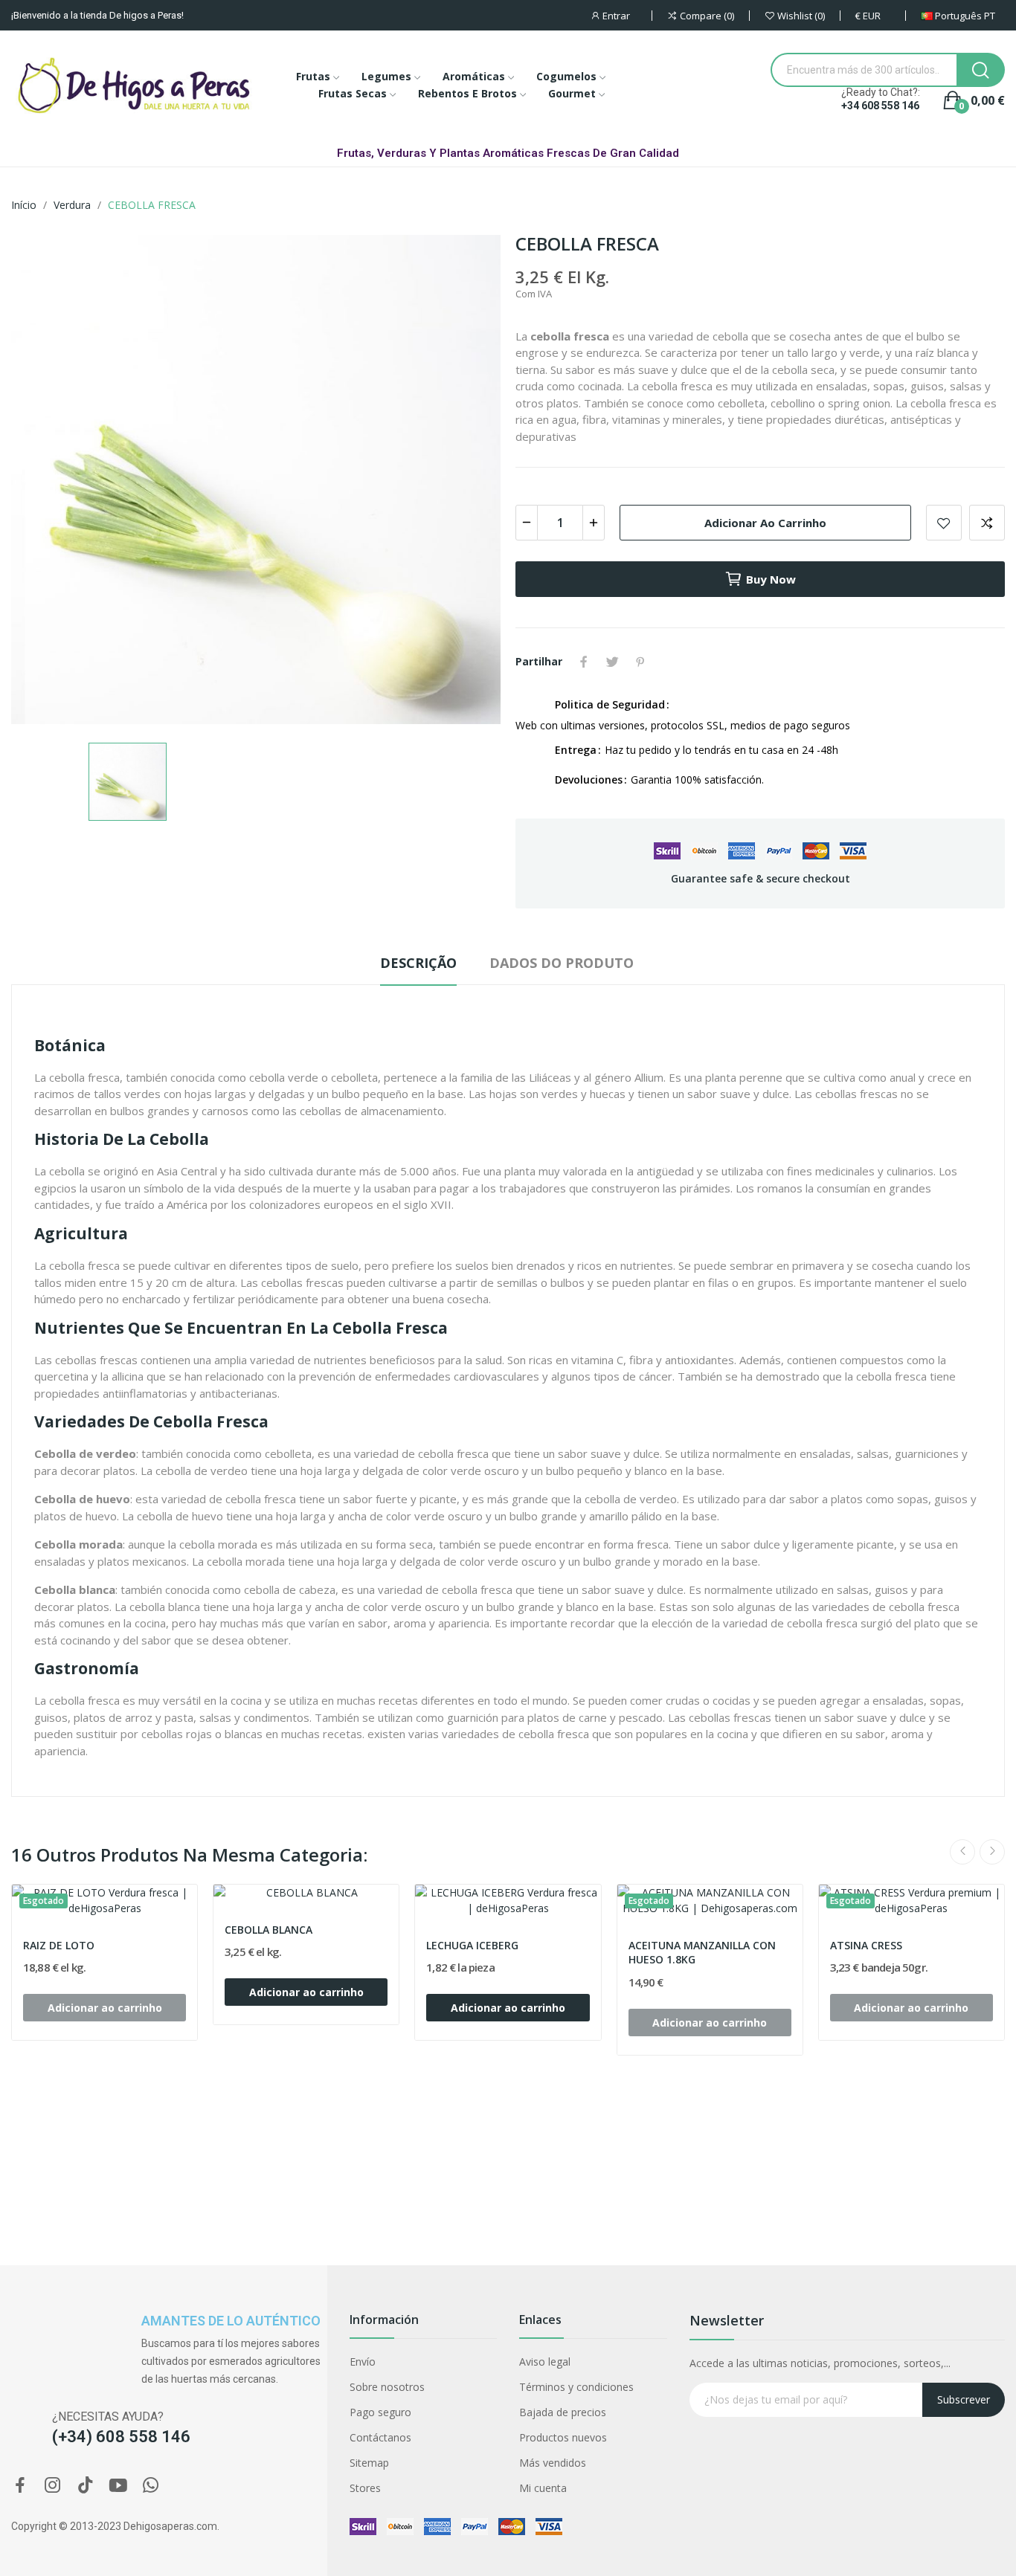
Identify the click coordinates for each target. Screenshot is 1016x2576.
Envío (363, 2362)
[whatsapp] (151, 2486)
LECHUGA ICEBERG (472, 1945)
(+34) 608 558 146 (121, 2437)
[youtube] (118, 2486)
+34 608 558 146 (880, 106)
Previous (962, 1852)
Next (992, 1852)
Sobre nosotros (387, 2387)
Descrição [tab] (418, 963)
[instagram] (53, 2486)
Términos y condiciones (576, 2387)
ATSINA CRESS (866, 1945)
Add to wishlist (944, 523)
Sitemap (369, 2463)
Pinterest (640, 662)
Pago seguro (380, 2412)
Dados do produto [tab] (562, 963)
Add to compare (987, 523)
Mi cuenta (543, 2488)
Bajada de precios (563, 2412)
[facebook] (20, 2486)
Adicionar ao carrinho (765, 523)
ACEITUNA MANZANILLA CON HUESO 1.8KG (702, 1953)
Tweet (612, 662)
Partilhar (584, 662)
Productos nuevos (563, 2437)
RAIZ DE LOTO (59, 1945)
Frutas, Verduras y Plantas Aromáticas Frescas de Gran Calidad (508, 153)
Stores (365, 2488)
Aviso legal (545, 2362)
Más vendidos (553, 2463)
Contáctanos (380, 2437)
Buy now (771, 579)
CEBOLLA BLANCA (269, 1930)
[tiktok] (86, 2486)
